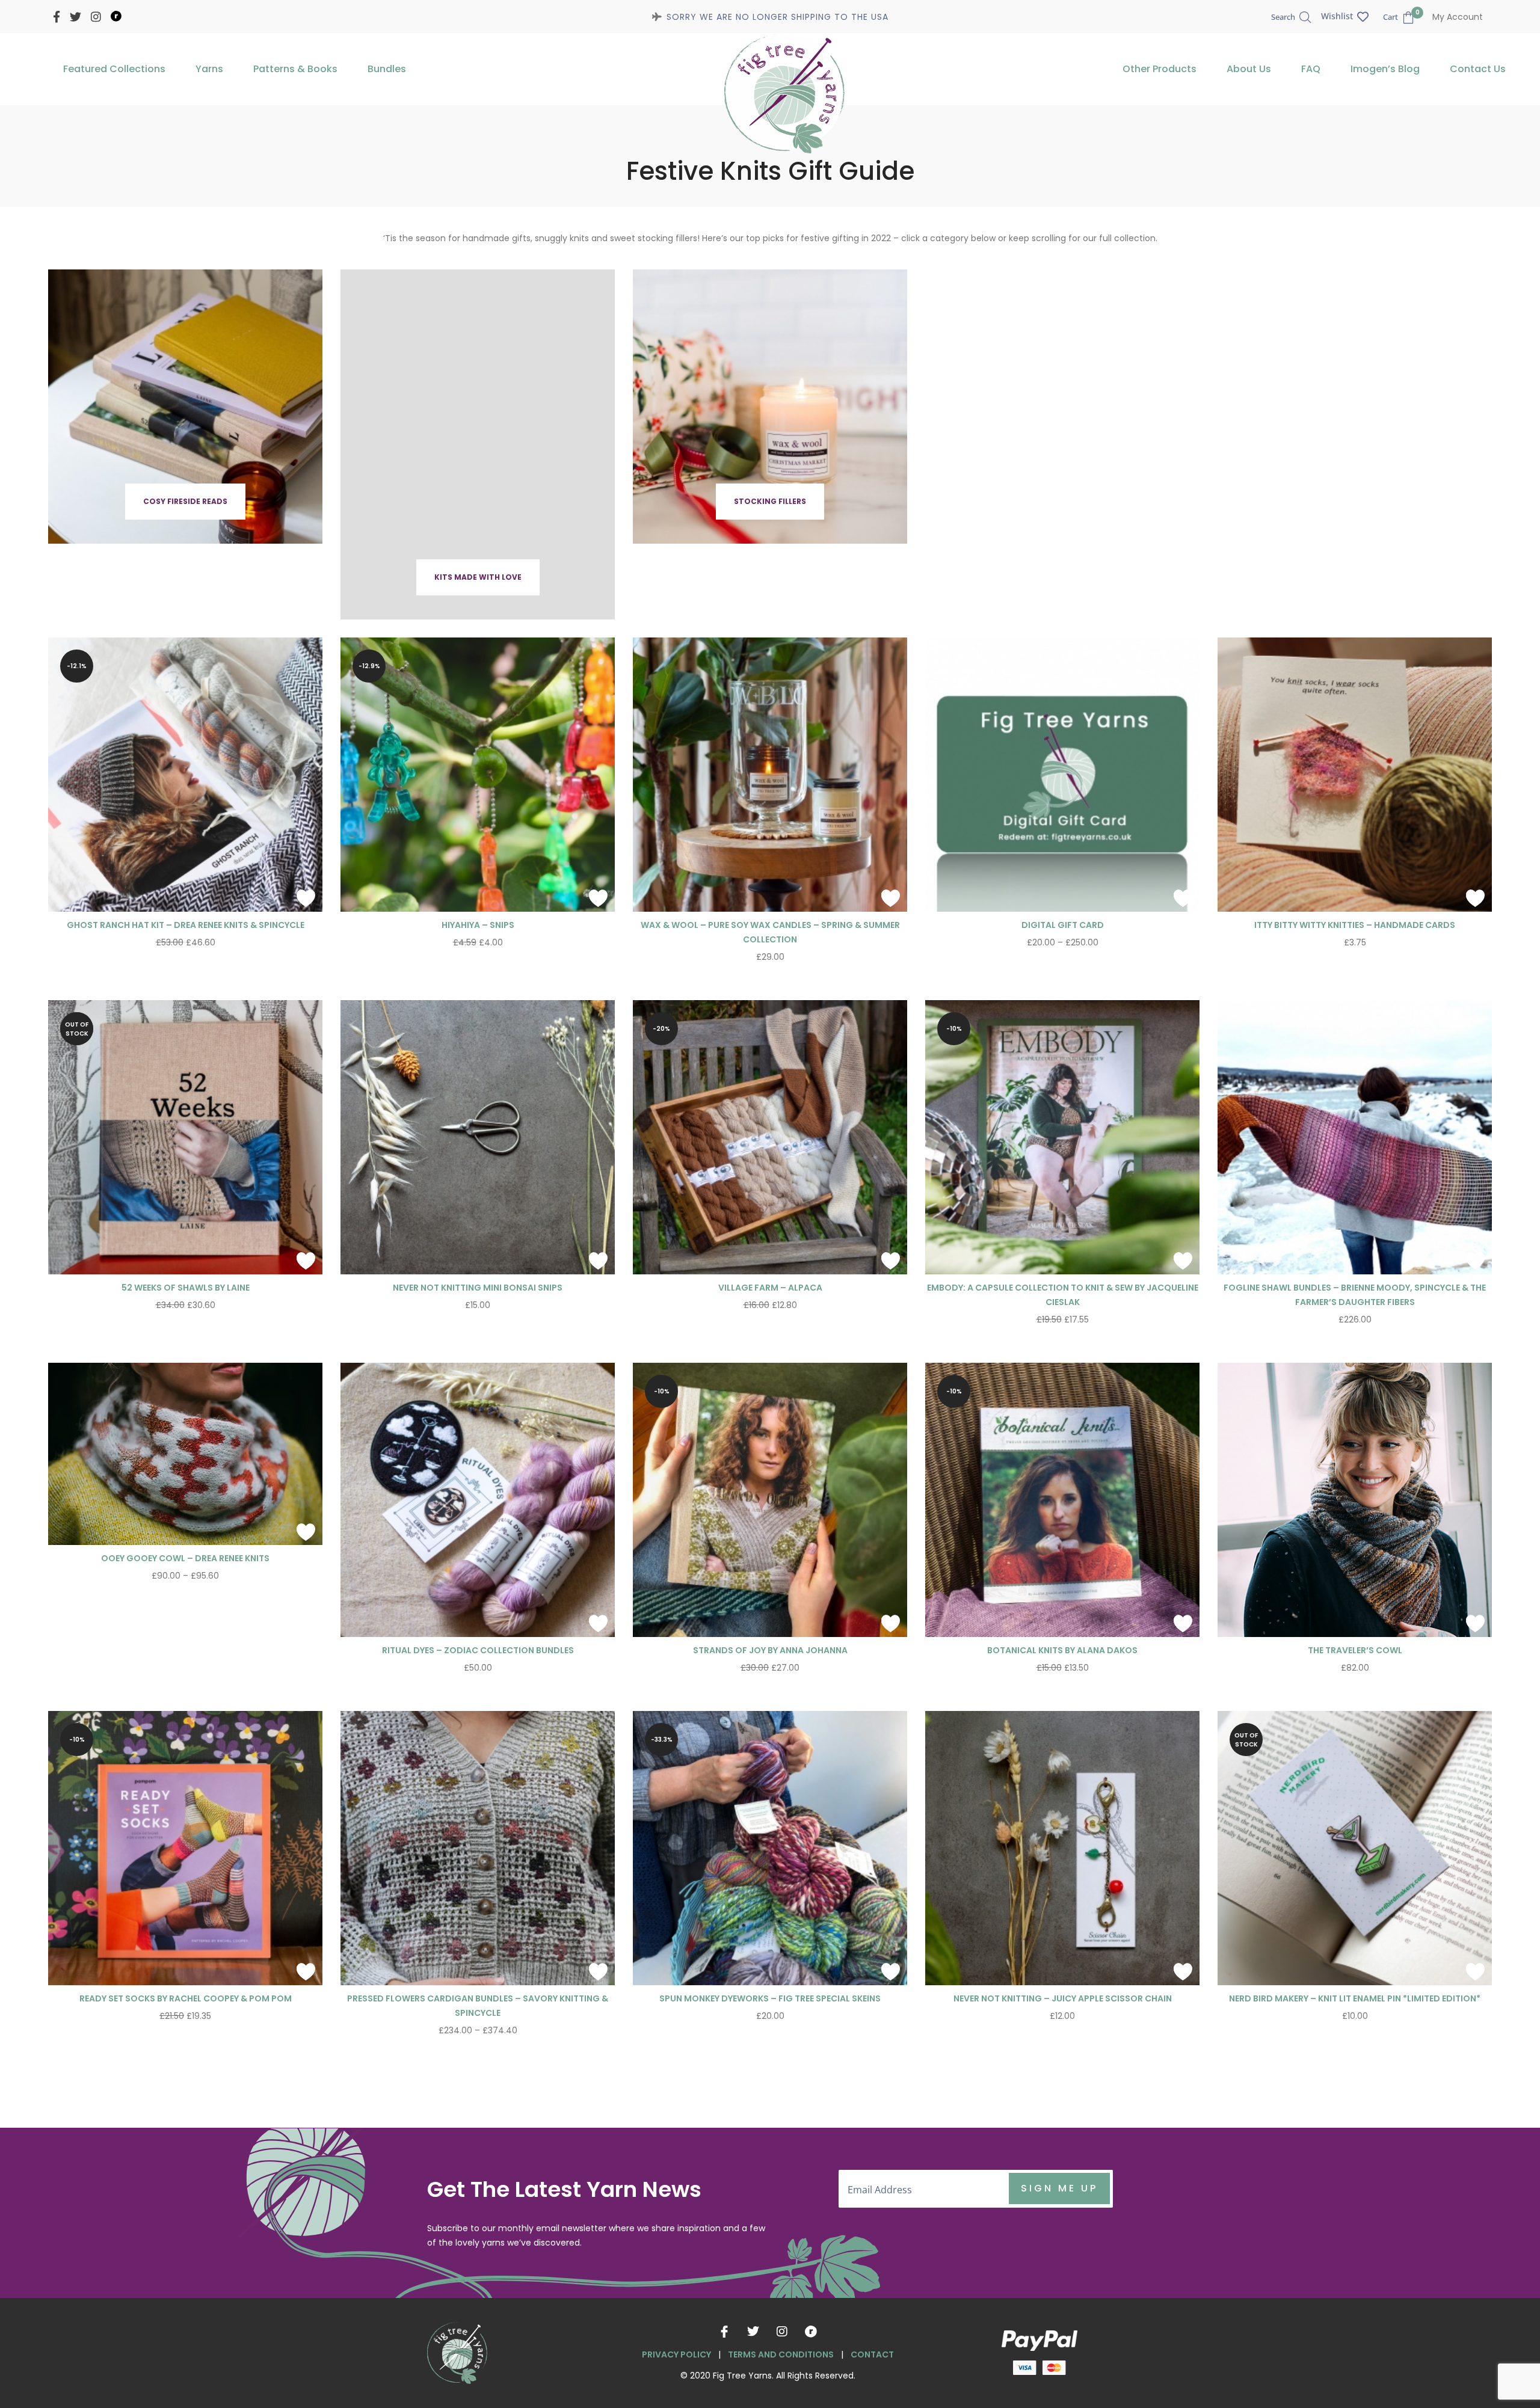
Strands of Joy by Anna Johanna (770, 1650)
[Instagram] (782, 2332)
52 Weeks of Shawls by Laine (186, 1288)
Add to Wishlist (306, 898)
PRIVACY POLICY (676, 2354)
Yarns (209, 69)
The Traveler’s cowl (1355, 1650)
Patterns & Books (295, 69)
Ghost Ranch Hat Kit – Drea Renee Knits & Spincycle (186, 925)
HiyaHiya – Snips (478, 925)
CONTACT (872, 2354)
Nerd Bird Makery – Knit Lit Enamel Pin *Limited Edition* (1355, 1998)
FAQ (1311, 69)
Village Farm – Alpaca (770, 1288)
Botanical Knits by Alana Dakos (1062, 1650)
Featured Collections (114, 69)
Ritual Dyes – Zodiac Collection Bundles (478, 1650)
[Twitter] (753, 2332)
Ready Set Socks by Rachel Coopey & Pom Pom (186, 1998)
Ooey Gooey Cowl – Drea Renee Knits (185, 1558)
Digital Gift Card (1063, 925)
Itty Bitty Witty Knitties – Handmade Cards (1355, 925)
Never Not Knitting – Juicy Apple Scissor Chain (1063, 1998)
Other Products (1160, 69)
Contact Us (1478, 69)
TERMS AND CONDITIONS (781, 2354)
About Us (1249, 69)
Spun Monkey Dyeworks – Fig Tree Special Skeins (770, 1998)
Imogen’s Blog (1385, 69)
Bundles (387, 69)
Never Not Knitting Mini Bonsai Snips (478, 1288)
